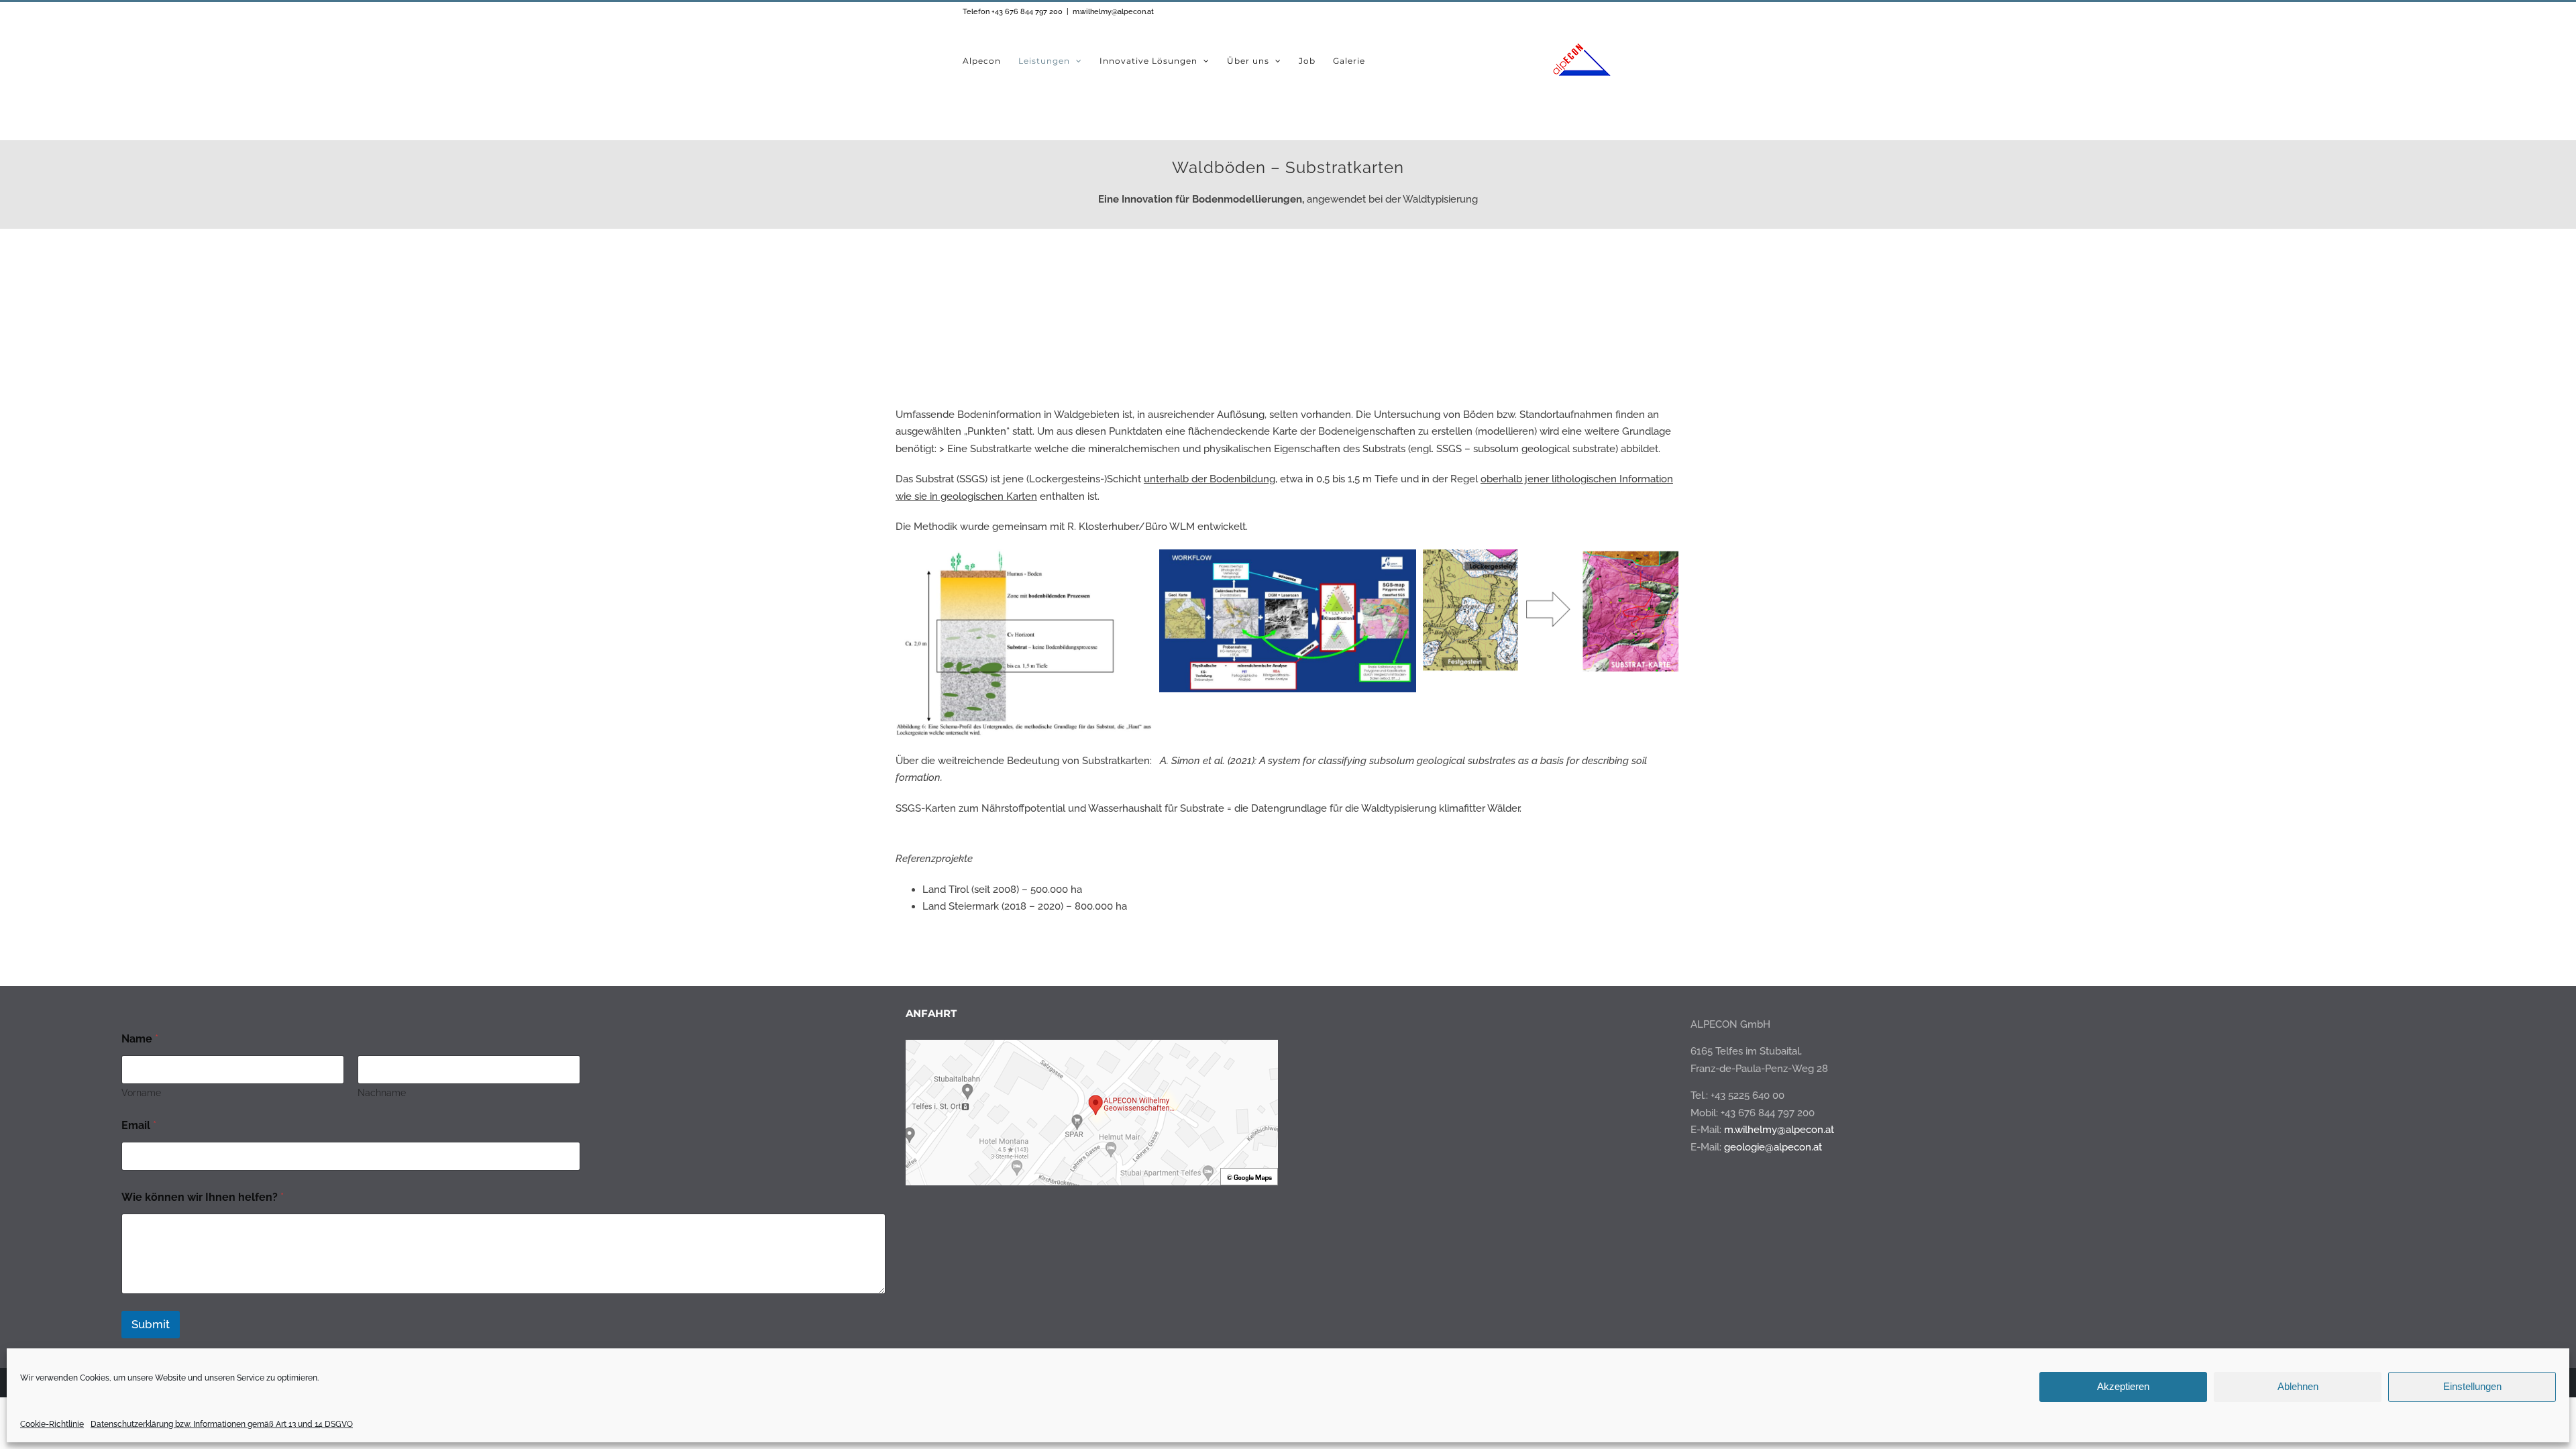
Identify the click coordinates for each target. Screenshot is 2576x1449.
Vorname (141, 1093)
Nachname (382, 1093)
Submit (151, 1324)
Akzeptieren (2123, 1386)
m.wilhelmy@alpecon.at (1113, 12)
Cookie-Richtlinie (52, 1424)
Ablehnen (2298, 1386)
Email (139, 1125)
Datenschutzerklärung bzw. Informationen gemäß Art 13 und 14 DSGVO (222, 1424)
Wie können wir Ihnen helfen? (203, 1197)
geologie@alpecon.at (1773, 1147)
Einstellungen (2472, 1386)
